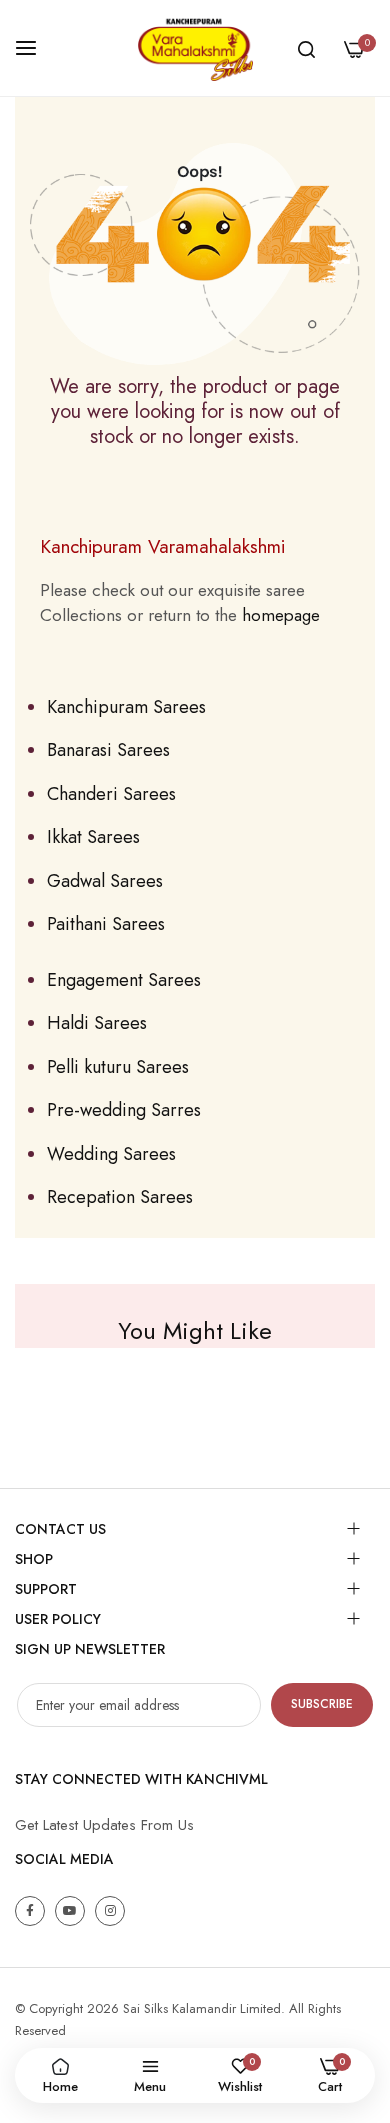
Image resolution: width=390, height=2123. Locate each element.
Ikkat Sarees (93, 837)
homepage (281, 615)
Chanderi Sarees (111, 794)
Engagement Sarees (124, 980)
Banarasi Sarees (108, 750)
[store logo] (195, 48)
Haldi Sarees (97, 1023)
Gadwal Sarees (105, 881)
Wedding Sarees (111, 1154)
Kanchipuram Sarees (126, 707)
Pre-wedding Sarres (124, 1110)
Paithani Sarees (106, 924)
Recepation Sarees (120, 1197)
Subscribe (322, 1704)
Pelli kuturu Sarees (118, 1067)
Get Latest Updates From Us (104, 1825)
